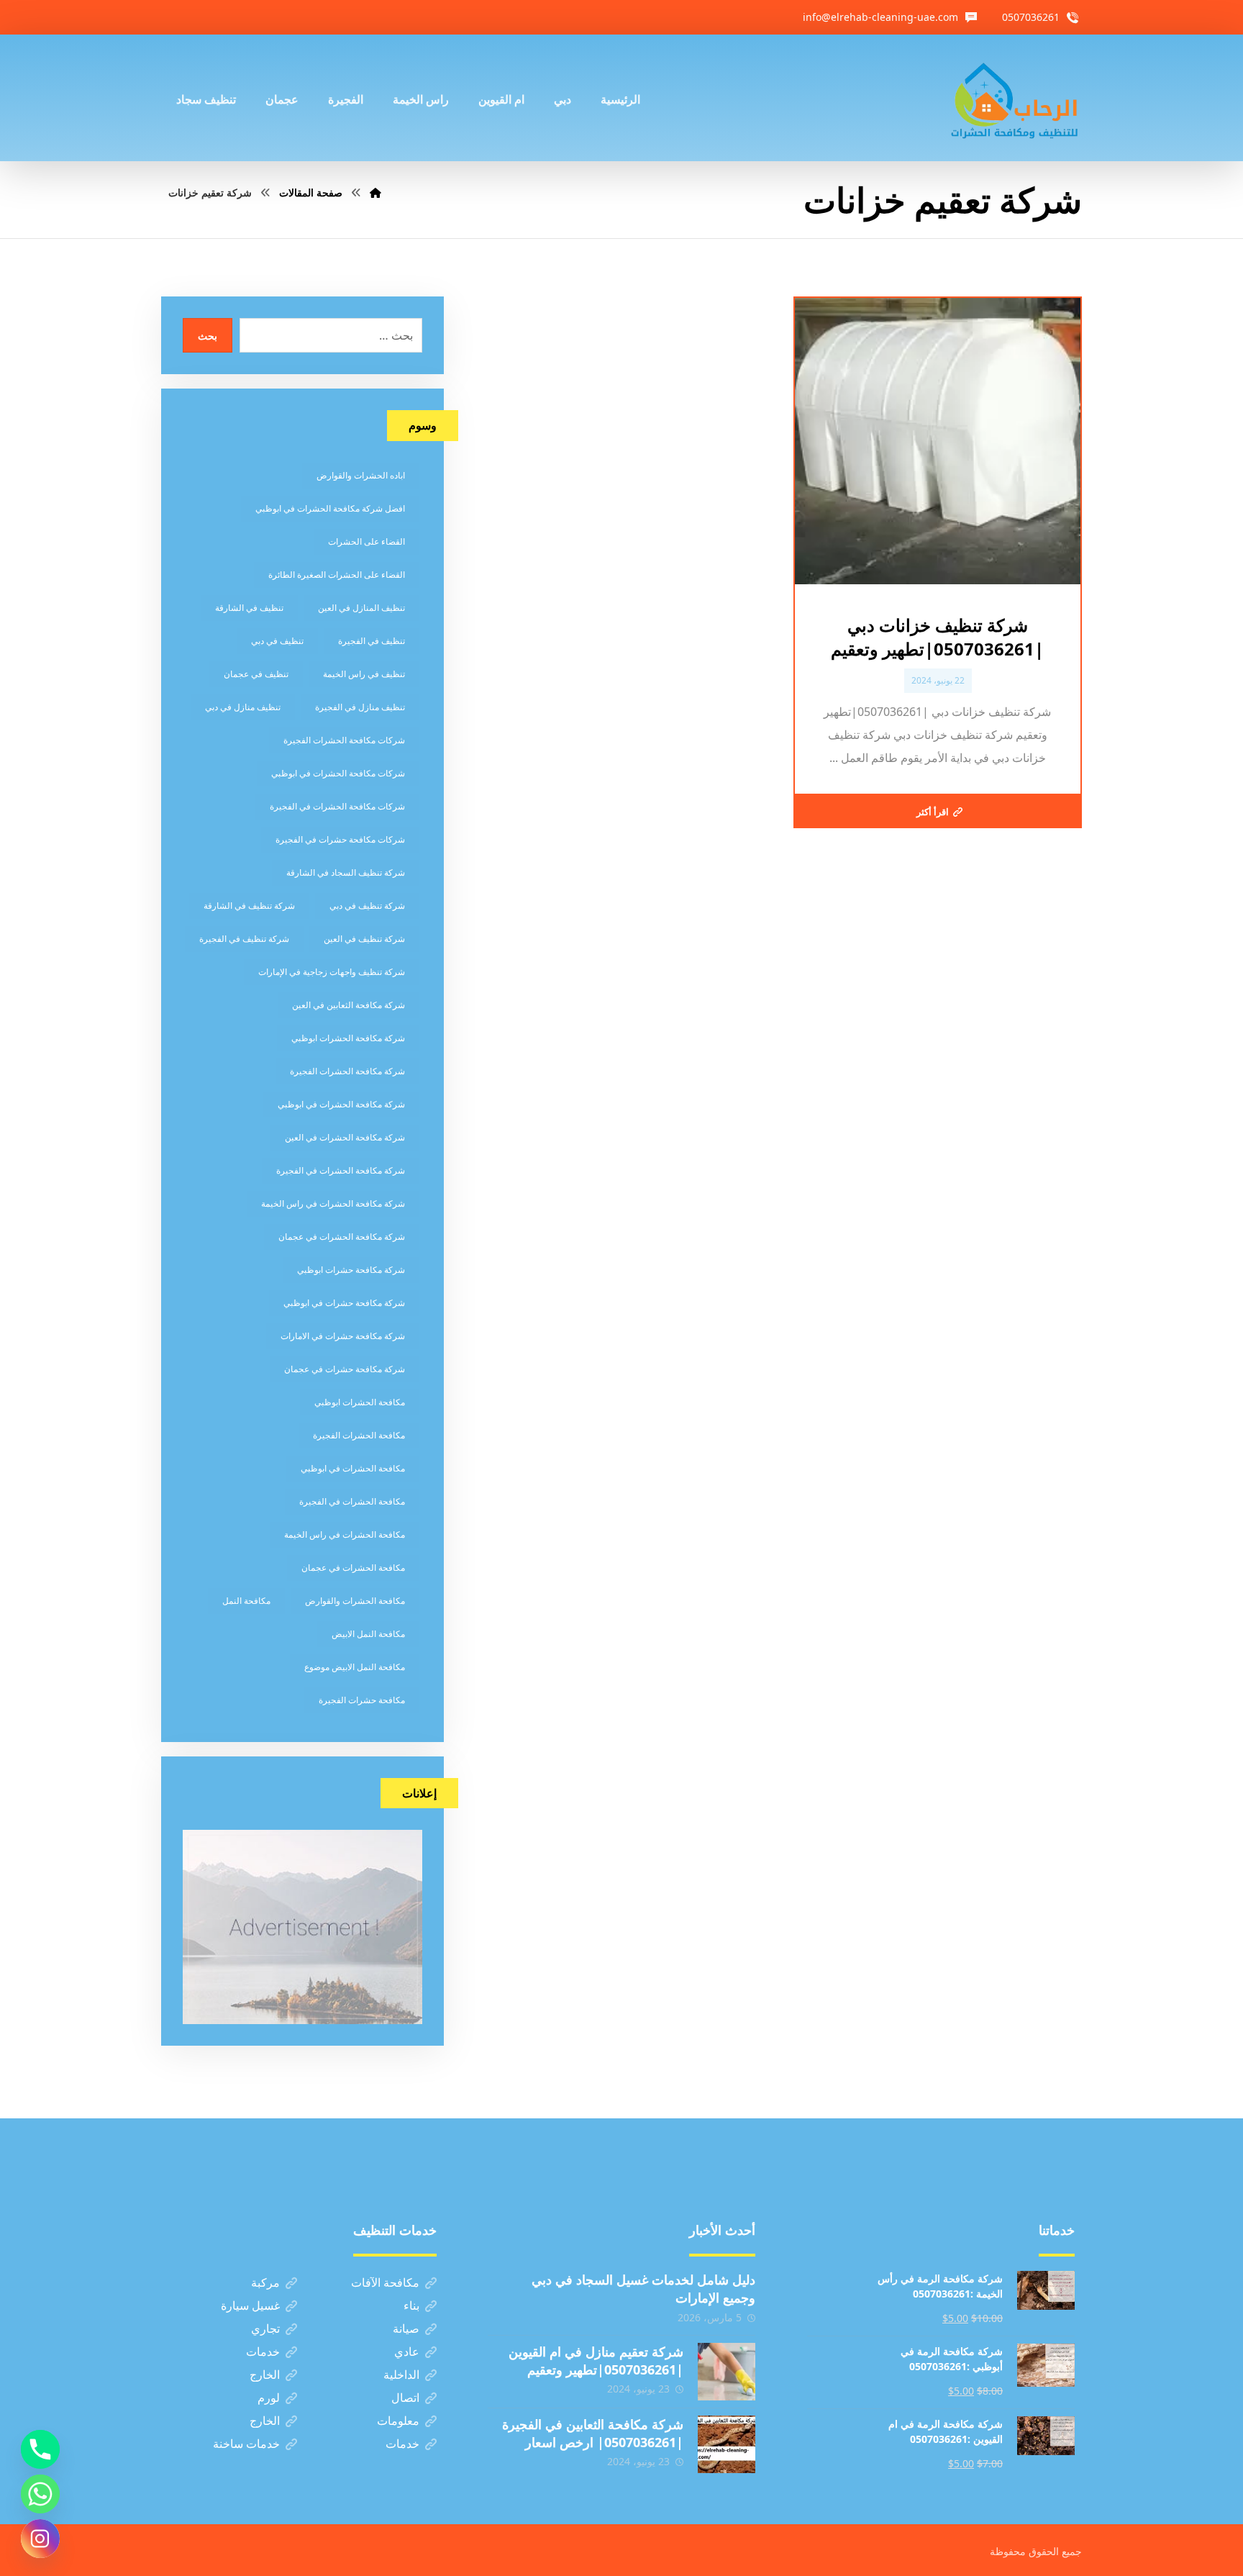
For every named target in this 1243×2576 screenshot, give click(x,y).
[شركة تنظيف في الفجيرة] (1015, 98)
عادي (407, 2351)
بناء (411, 2305)
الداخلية (401, 2375)
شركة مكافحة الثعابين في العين (349, 1005)
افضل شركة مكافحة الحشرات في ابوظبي (330, 508)
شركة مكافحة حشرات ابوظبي (351, 1270)
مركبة (265, 2282)
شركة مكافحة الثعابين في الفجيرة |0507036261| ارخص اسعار (593, 2433)
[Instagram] (40, 2539)
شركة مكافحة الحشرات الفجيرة (347, 1071)
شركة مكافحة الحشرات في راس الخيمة (333, 1203)
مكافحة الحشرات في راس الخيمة (345, 1534)
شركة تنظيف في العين (364, 939)
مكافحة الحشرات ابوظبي (360, 1402)
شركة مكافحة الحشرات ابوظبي (348, 1038)
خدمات (263, 2351)
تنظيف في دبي (277, 641)
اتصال (405, 2398)
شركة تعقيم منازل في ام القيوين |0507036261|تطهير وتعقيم (596, 2360)
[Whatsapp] (40, 2494)
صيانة (406, 2328)
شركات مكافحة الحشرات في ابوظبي (338, 773)
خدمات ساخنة (246, 2444)
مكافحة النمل (246, 1601)
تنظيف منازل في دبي (243, 707)
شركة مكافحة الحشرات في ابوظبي (341, 1104)
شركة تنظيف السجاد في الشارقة (346, 872)
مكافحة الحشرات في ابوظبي (353, 1468)
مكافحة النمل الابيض (368, 1634)
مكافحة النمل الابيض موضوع (355, 1667)
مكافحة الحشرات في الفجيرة (352, 1501)
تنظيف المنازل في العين (361, 608)
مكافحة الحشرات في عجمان (353, 1568)
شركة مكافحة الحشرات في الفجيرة (341, 1170)
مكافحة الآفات (385, 2282)
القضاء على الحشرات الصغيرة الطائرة (337, 575)
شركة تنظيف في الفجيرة (244, 939)
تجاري (265, 2328)
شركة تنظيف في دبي (367, 906)
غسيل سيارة (250, 2305)
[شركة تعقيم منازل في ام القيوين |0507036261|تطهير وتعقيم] (727, 2372)
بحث (208, 336)
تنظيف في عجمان (256, 674)
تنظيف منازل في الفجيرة (360, 707)
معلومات (398, 2421)
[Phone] (40, 2449)
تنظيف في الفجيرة (372, 641)
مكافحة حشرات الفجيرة (362, 1700)
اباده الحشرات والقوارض (361, 475)
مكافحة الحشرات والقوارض (355, 1601)
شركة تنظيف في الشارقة (249, 906)
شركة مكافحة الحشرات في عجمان (342, 1237)
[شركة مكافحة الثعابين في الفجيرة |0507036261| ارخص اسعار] (727, 2444)
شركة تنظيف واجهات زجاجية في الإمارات (332, 972)
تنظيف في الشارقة (249, 608)
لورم (269, 2398)
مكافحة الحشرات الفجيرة (359, 1435)
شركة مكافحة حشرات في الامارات (343, 1336)
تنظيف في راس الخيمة (364, 674)
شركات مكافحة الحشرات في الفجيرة (337, 806)
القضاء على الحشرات (366, 541)
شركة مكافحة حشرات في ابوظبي (344, 1303)
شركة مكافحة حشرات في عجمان (345, 1369)
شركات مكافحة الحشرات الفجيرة (344, 740)
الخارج (265, 2375)
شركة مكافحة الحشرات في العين (345, 1137)
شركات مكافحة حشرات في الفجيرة (340, 839)
